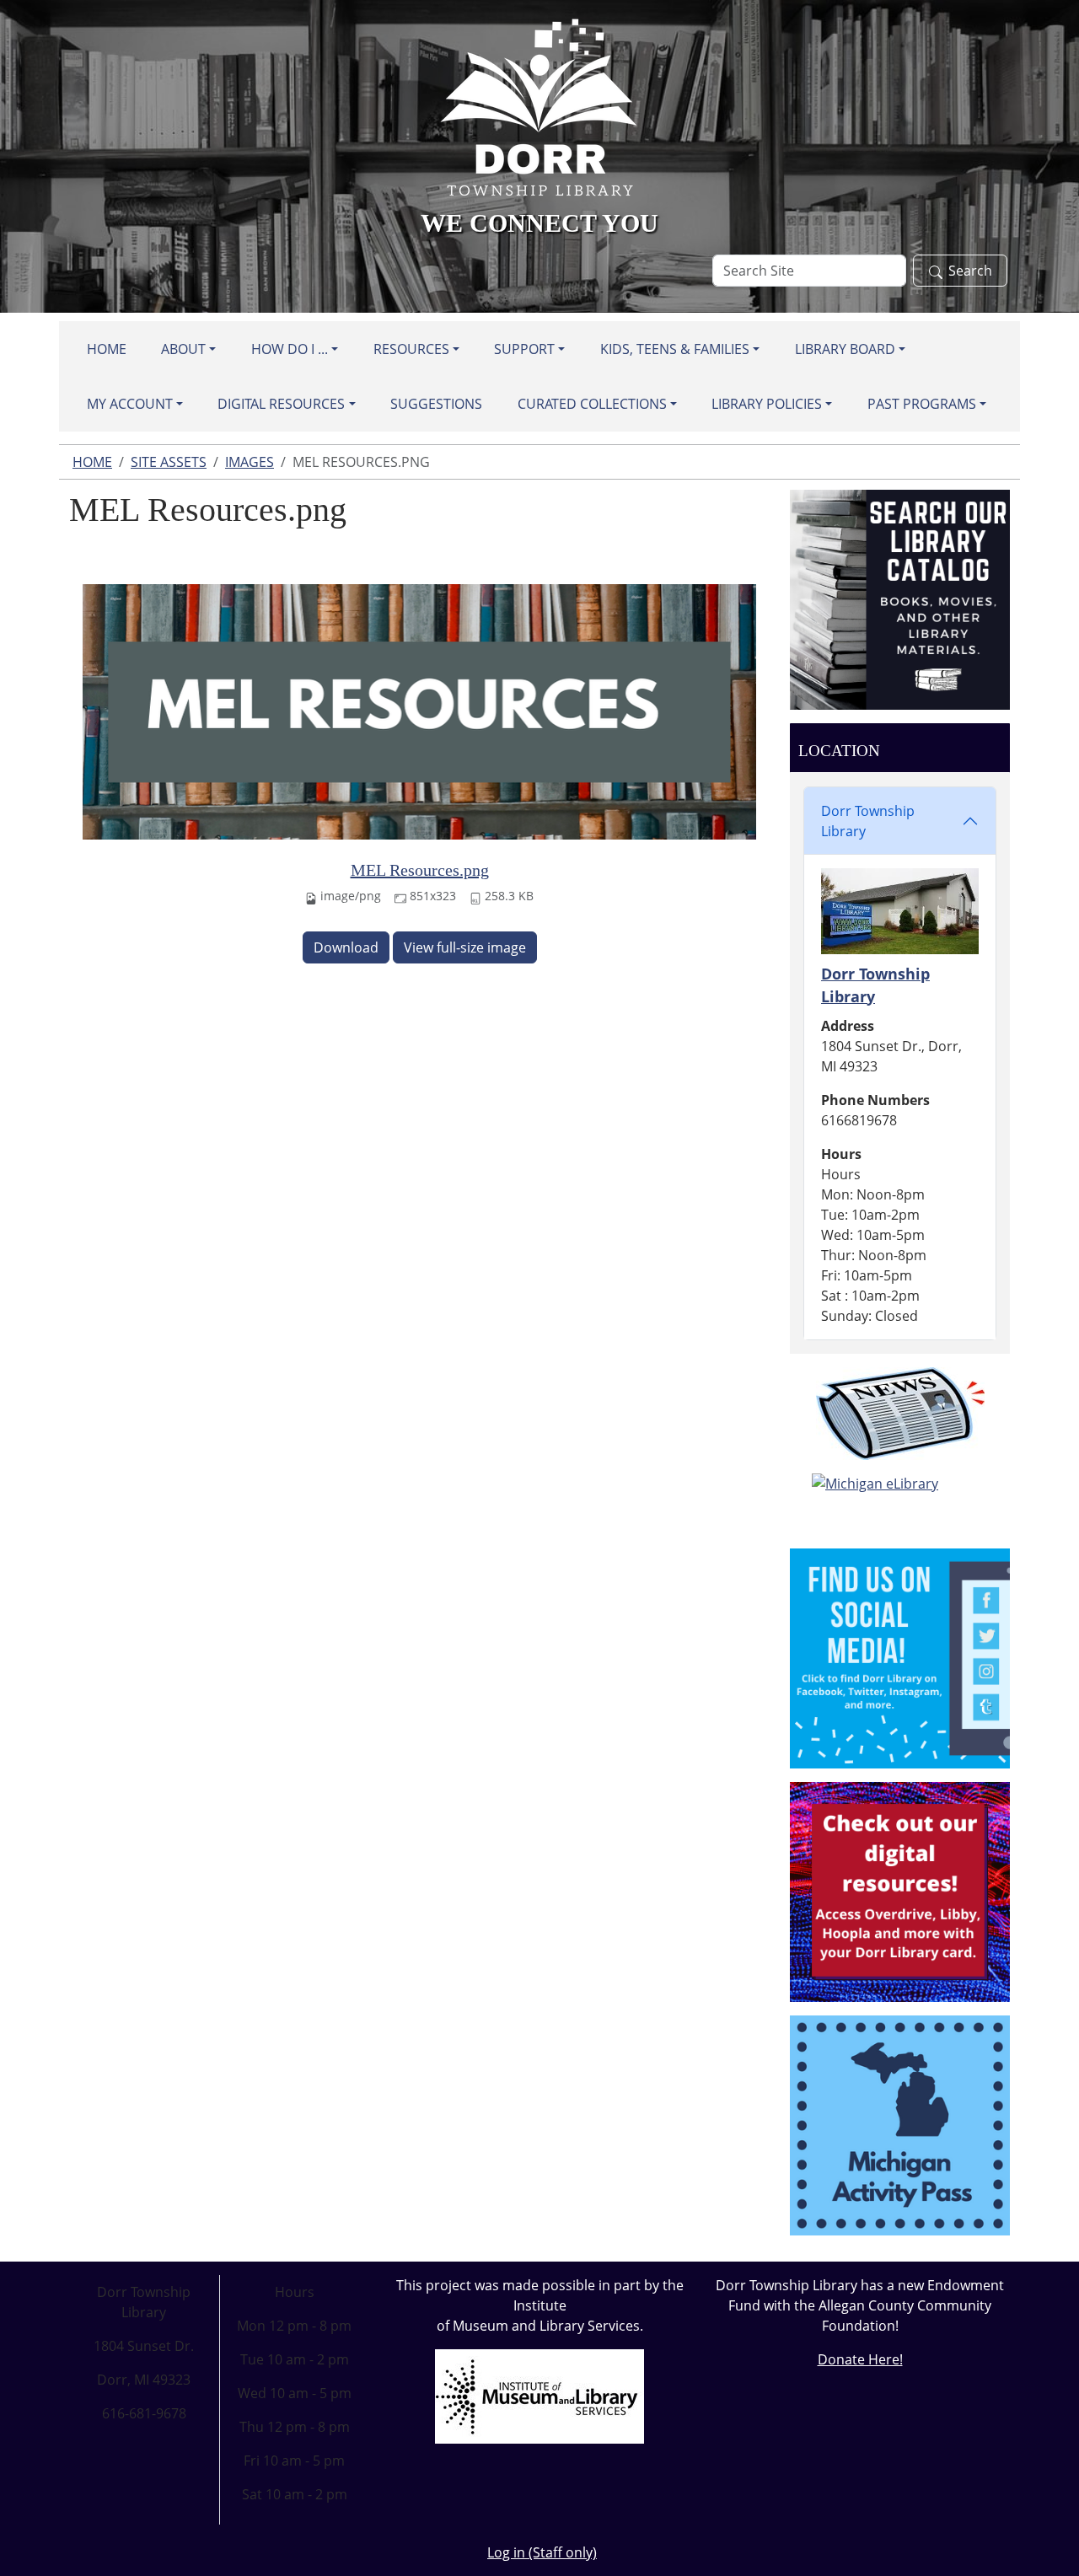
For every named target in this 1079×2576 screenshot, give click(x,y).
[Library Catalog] (900, 598)
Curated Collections (592, 404)
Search (970, 271)
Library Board (845, 349)
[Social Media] (900, 1657)
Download (346, 947)
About (183, 349)
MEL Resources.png (420, 870)
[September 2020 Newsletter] (900, 1414)
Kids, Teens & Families (675, 349)
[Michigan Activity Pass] (900, 2124)
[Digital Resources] (900, 1891)
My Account (130, 404)
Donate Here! (860, 2359)
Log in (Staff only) (542, 2552)
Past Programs (922, 404)
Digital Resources (281, 404)
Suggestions (436, 404)
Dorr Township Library (868, 821)
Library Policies (767, 404)
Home (107, 349)
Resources (411, 349)
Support (524, 349)
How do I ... (290, 349)
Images (250, 462)
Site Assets (169, 462)
